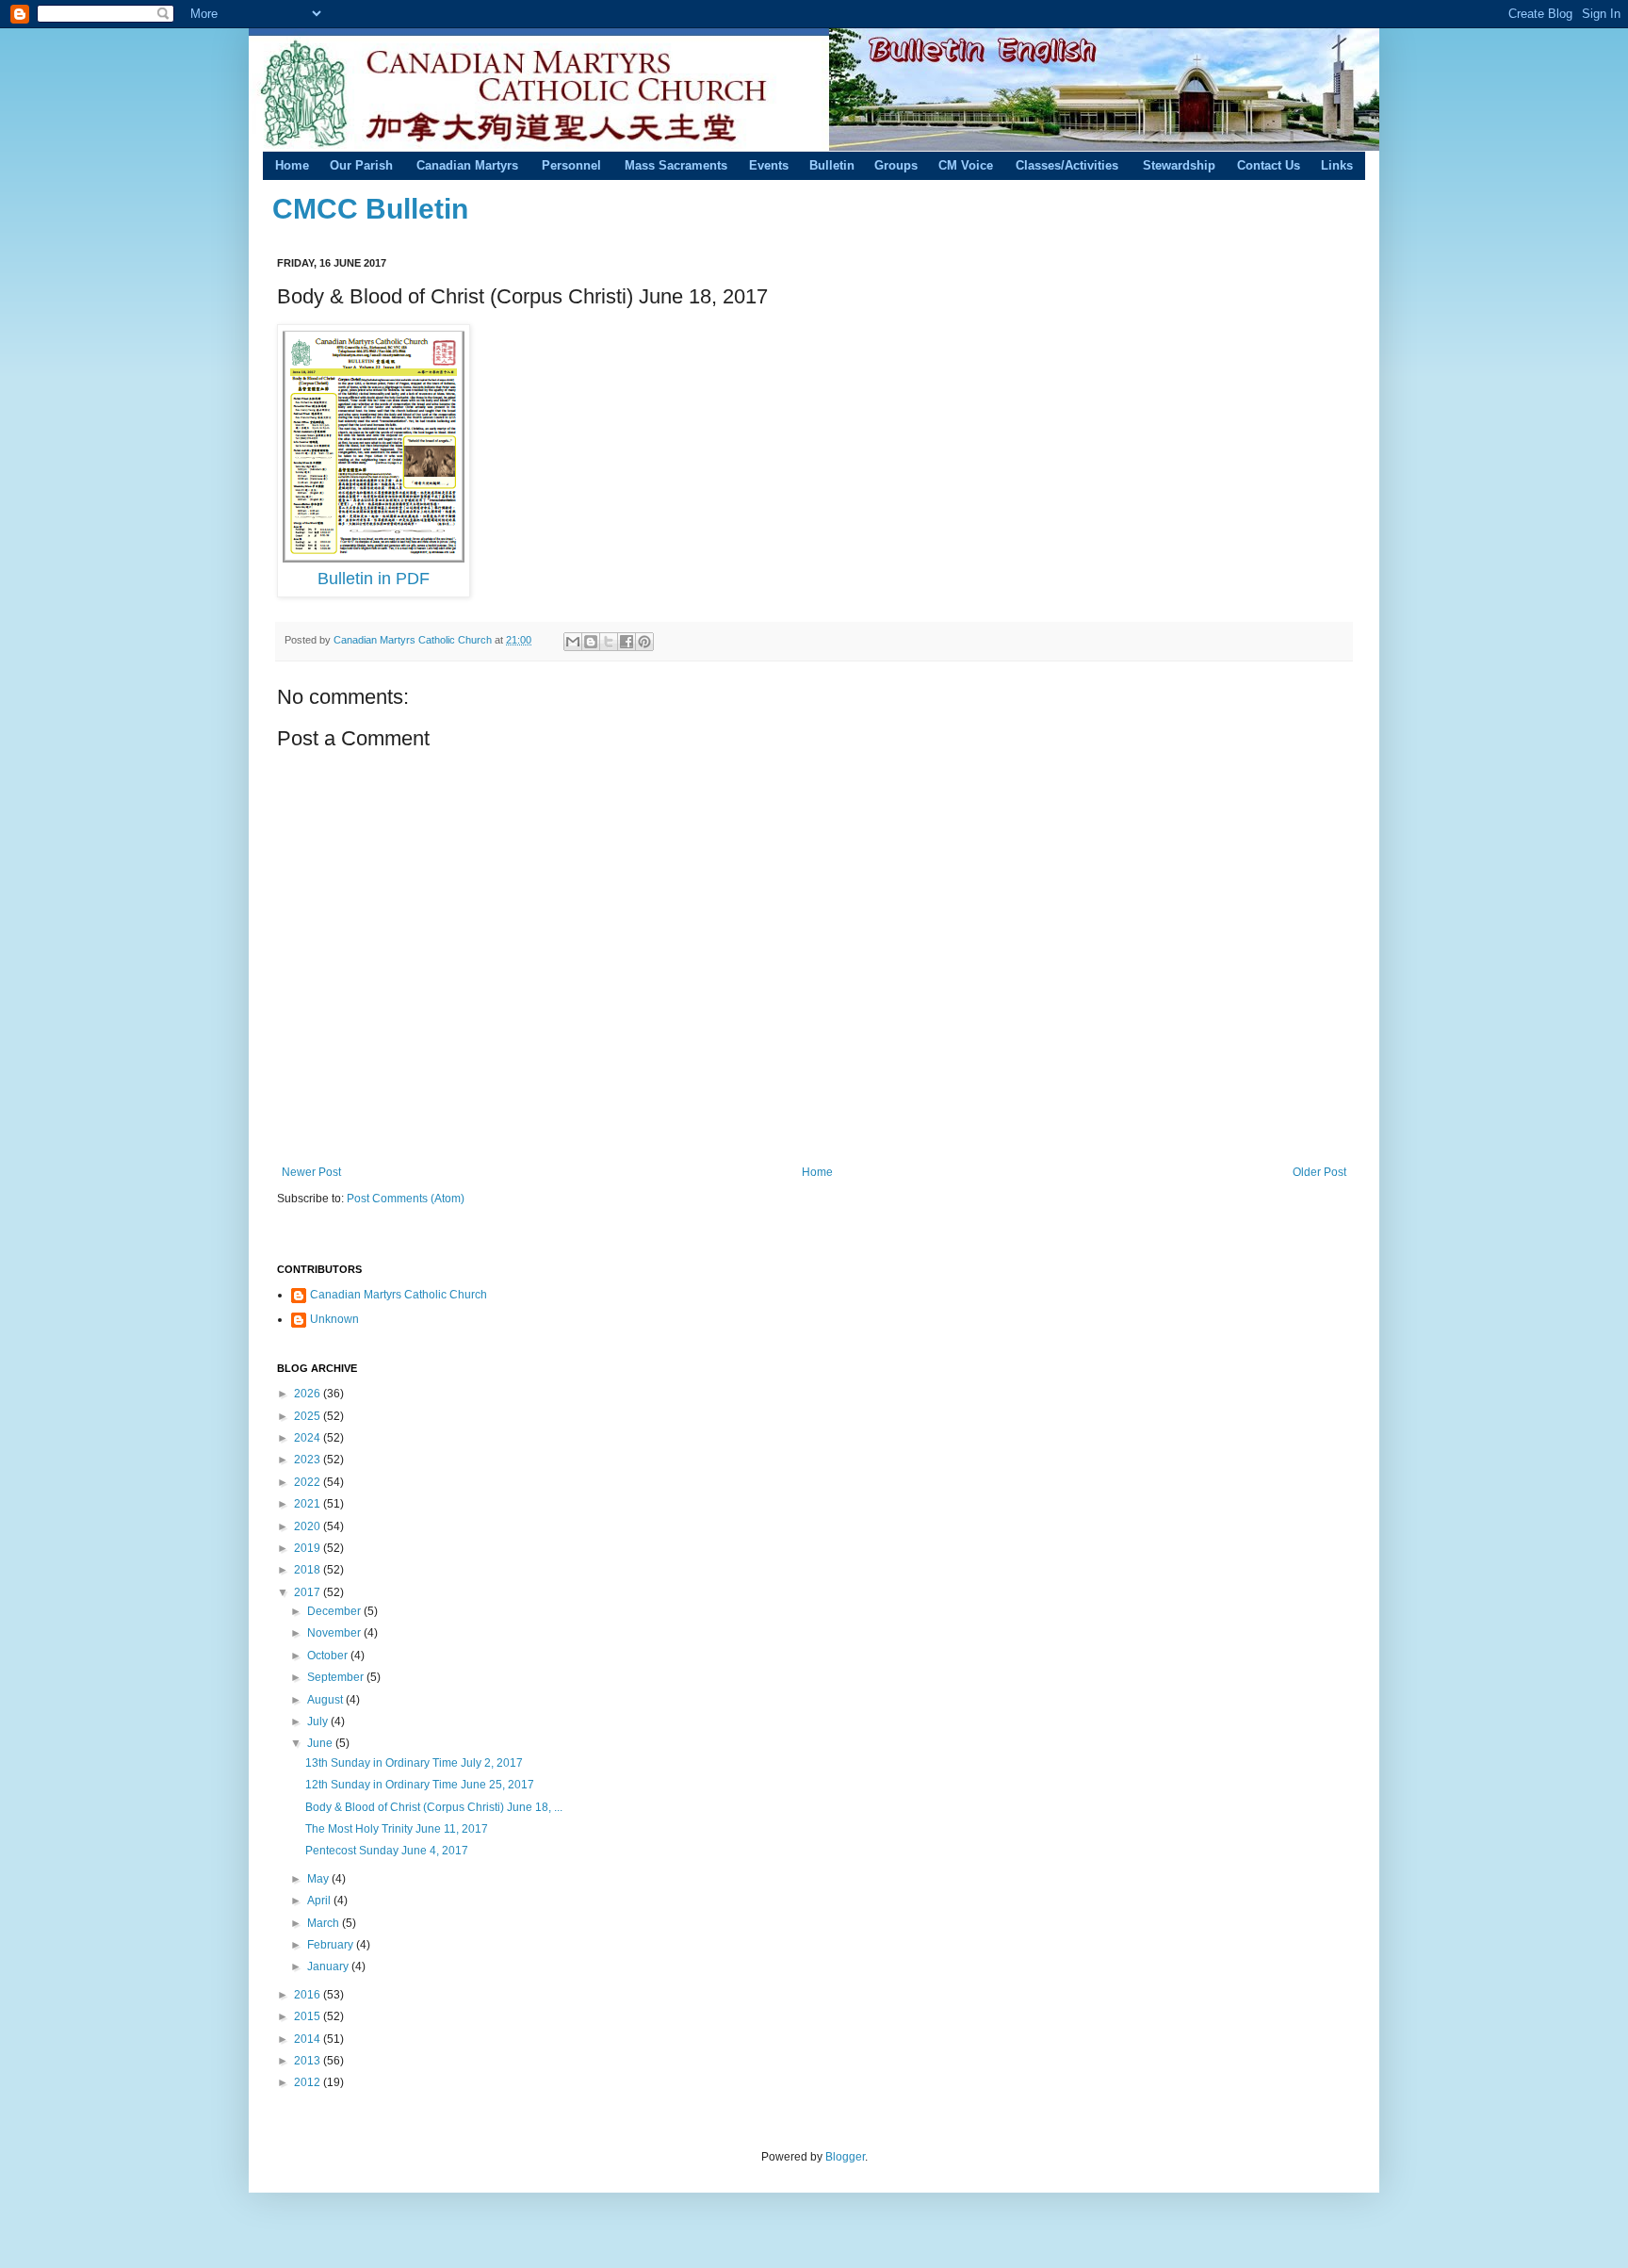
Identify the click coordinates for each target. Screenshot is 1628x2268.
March (325, 1923)
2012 (309, 2082)
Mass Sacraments (676, 165)
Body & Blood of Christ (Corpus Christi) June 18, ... (434, 1807)
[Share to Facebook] (627, 642)
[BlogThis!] (591, 642)
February (332, 1945)
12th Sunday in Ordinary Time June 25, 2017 (420, 1785)
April (320, 1901)
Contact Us (1269, 165)
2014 (309, 2039)
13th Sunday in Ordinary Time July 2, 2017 (414, 1763)
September (337, 1677)
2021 (309, 1504)
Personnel (571, 165)
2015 (309, 2016)
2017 (309, 1592)
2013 (309, 2061)
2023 (309, 1460)
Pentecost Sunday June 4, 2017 (387, 1851)
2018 (309, 1570)
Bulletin (832, 165)
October (329, 1656)
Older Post (1319, 1172)
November (335, 1633)
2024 (309, 1438)
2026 (309, 1394)
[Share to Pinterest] (644, 642)
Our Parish (361, 165)
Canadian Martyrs (467, 165)
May (319, 1879)
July (319, 1721)
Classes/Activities (1067, 165)
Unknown (334, 1319)
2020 (309, 1526)
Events (769, 165)
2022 (309, 1482)
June (321, 1743)
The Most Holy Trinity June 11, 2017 (397, 1829)
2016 (309, 1995)
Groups (896, 165)
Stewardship (1179, 165)
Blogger (845, 2157)
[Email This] (573, 642)
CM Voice (966, 165)
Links (1337, 165)
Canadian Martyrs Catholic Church (414, 640)
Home (292, 165)
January (329, 1966)
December (335, 1611)
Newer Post (311, 1172)
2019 (309, 1548)
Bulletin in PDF (374, 579)
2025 (309, 1416)
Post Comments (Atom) (406, 1199)
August (326, 1700)
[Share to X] (609, 642)
